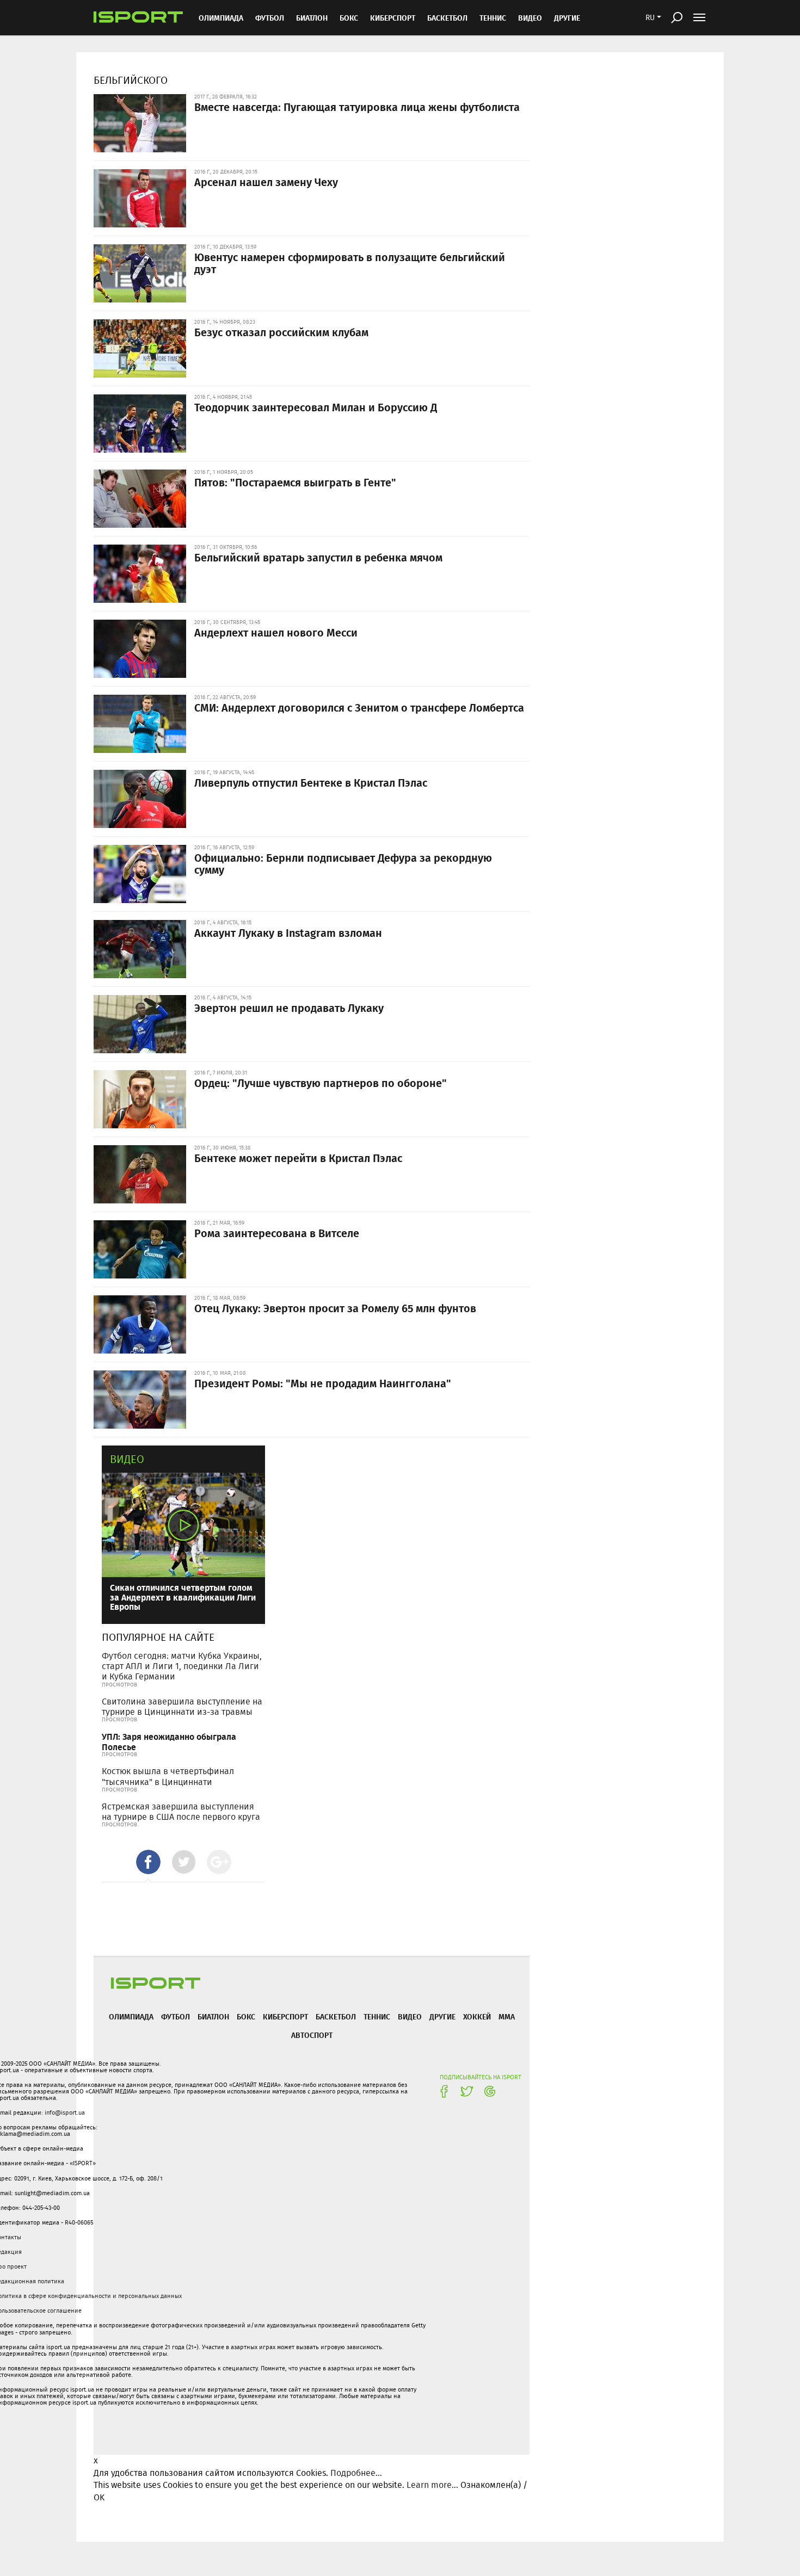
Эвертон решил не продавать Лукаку (289, 1008)
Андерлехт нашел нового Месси (276, 632)
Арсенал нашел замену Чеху (266, 182)
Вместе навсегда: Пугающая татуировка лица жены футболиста (357, 107)
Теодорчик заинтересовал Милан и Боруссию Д (316, 407)
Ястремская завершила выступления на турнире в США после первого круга (181, 1812)
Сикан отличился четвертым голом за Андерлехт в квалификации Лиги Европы (183, 1597)
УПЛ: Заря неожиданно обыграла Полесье (169, 1741)
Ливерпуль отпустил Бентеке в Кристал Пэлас (311, 782)
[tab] (148, 1862)
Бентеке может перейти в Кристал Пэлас (298, 1158)
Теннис (493, 18)
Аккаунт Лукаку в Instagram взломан (288, 932)
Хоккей (477, 2016)
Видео (127, 1459)
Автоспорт (312, 2035)
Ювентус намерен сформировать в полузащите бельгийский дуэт (350, 263)
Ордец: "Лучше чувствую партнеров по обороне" (321, 1083)
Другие (567, 18)
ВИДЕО (530, 18)
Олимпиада (221, 18)
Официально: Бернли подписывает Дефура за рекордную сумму (343, 863)
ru (650, 17)
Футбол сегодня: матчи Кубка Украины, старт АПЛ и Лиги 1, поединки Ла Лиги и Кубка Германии (182, 1666)
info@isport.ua (65, 2112)
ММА (507, 2016)
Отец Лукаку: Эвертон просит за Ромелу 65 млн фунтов (335, 1308)
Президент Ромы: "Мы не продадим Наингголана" (323, 1383)
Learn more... (432, 2485)
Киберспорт (393, 18)
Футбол (270, 18)
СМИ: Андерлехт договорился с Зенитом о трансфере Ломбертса (359, 707)
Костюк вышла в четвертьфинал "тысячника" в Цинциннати (168, 1776)
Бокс (349, 18)
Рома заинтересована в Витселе (277, 1233)
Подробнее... (356, 2473)
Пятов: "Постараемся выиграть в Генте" (295, 482)
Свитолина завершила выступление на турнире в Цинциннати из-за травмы (182, 1707)
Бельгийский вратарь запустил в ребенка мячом (318, 557)
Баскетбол (447, 18)
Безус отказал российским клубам (281, 332)
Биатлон (312, 18)
